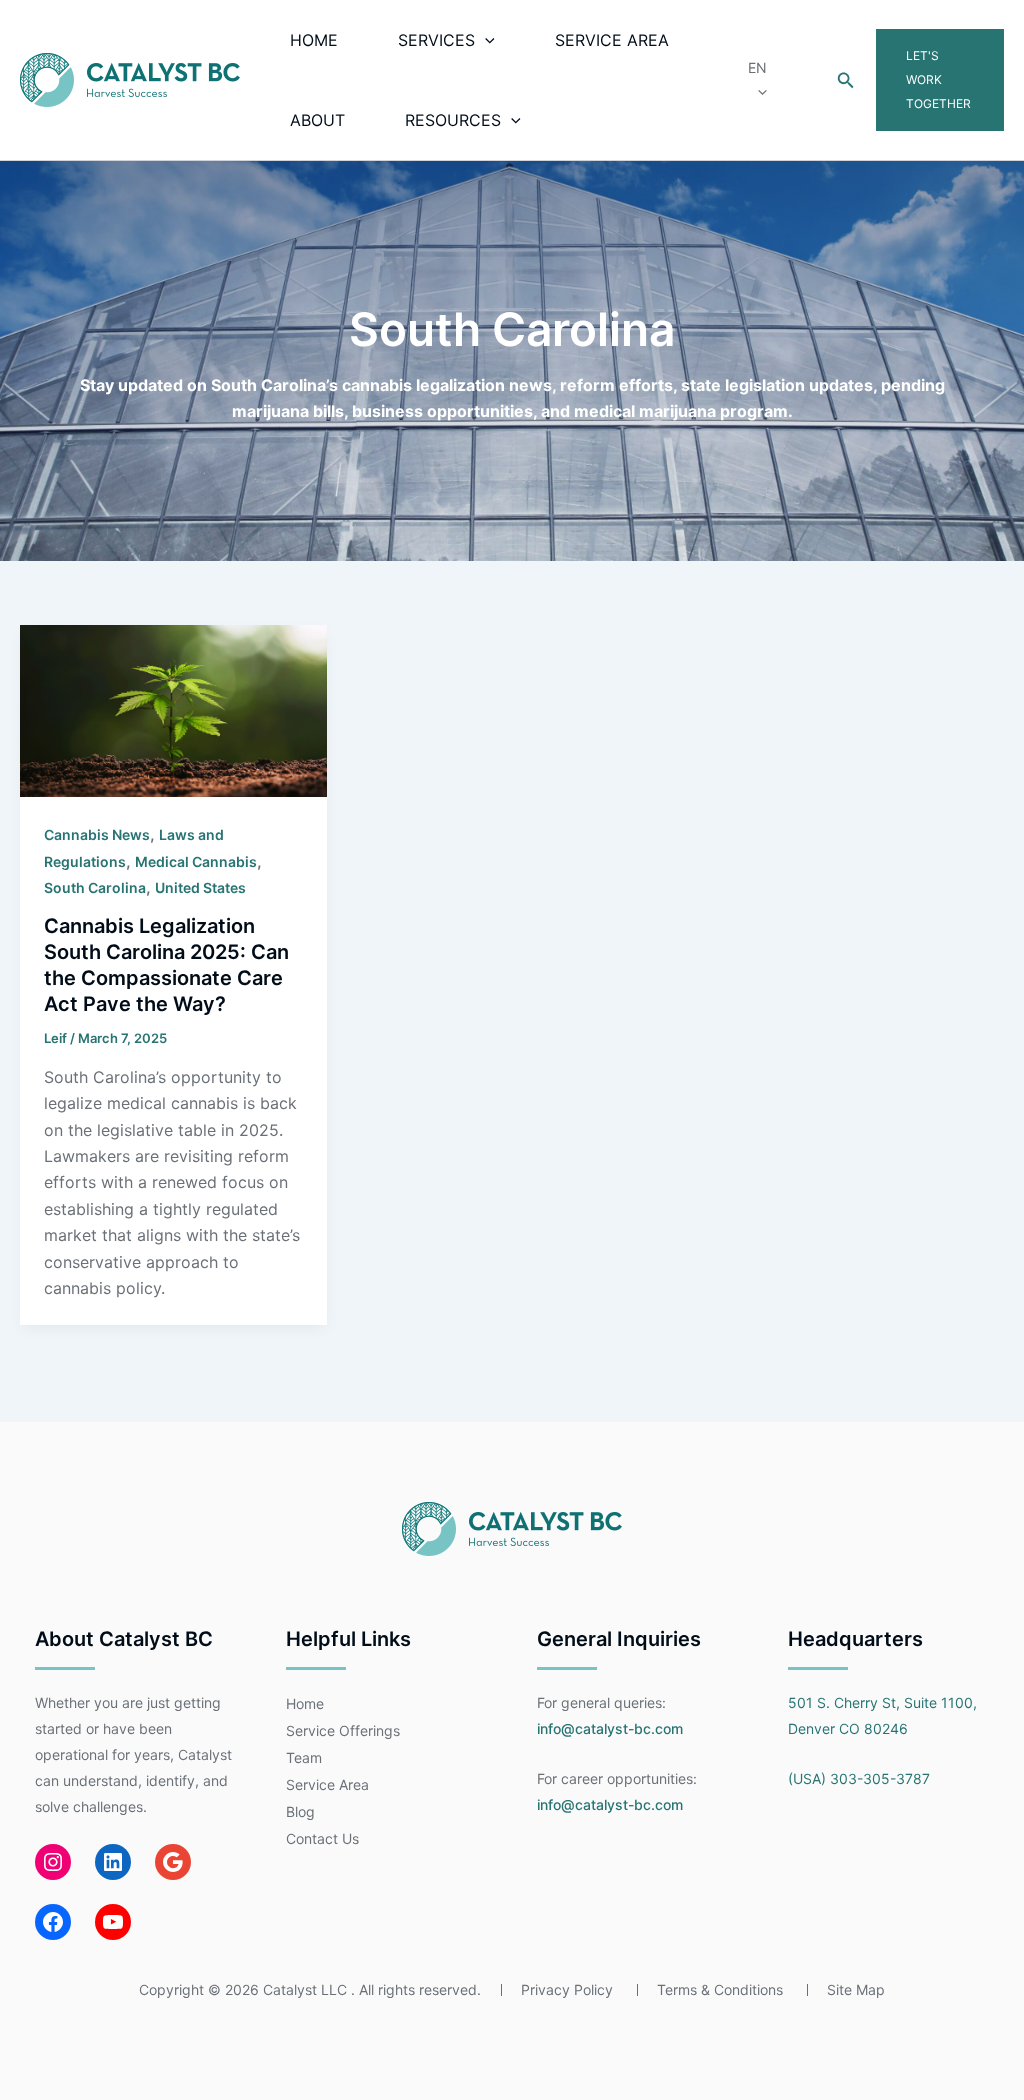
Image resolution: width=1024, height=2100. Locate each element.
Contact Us (322, 1838)
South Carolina (95, 887)
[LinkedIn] (113, 1862)
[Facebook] (53, 1922)
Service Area (612, 40)
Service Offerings (343, 1730)
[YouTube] (113, 1922)
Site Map (856, 1989)
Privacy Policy (567, 1989)
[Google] (173, 1862)
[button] (485, 40)
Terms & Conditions (720, 1989)
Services (436, 40)
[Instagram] (53, 1862)
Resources (453, 120)
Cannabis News (97, 834)
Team (304, 1757)
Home (314, 40)
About (317, 120)
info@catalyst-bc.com (610, 1728)
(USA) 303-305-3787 (859, 1778)
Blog (300, 1811)
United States (200, 887)
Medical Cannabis (196, 861)
